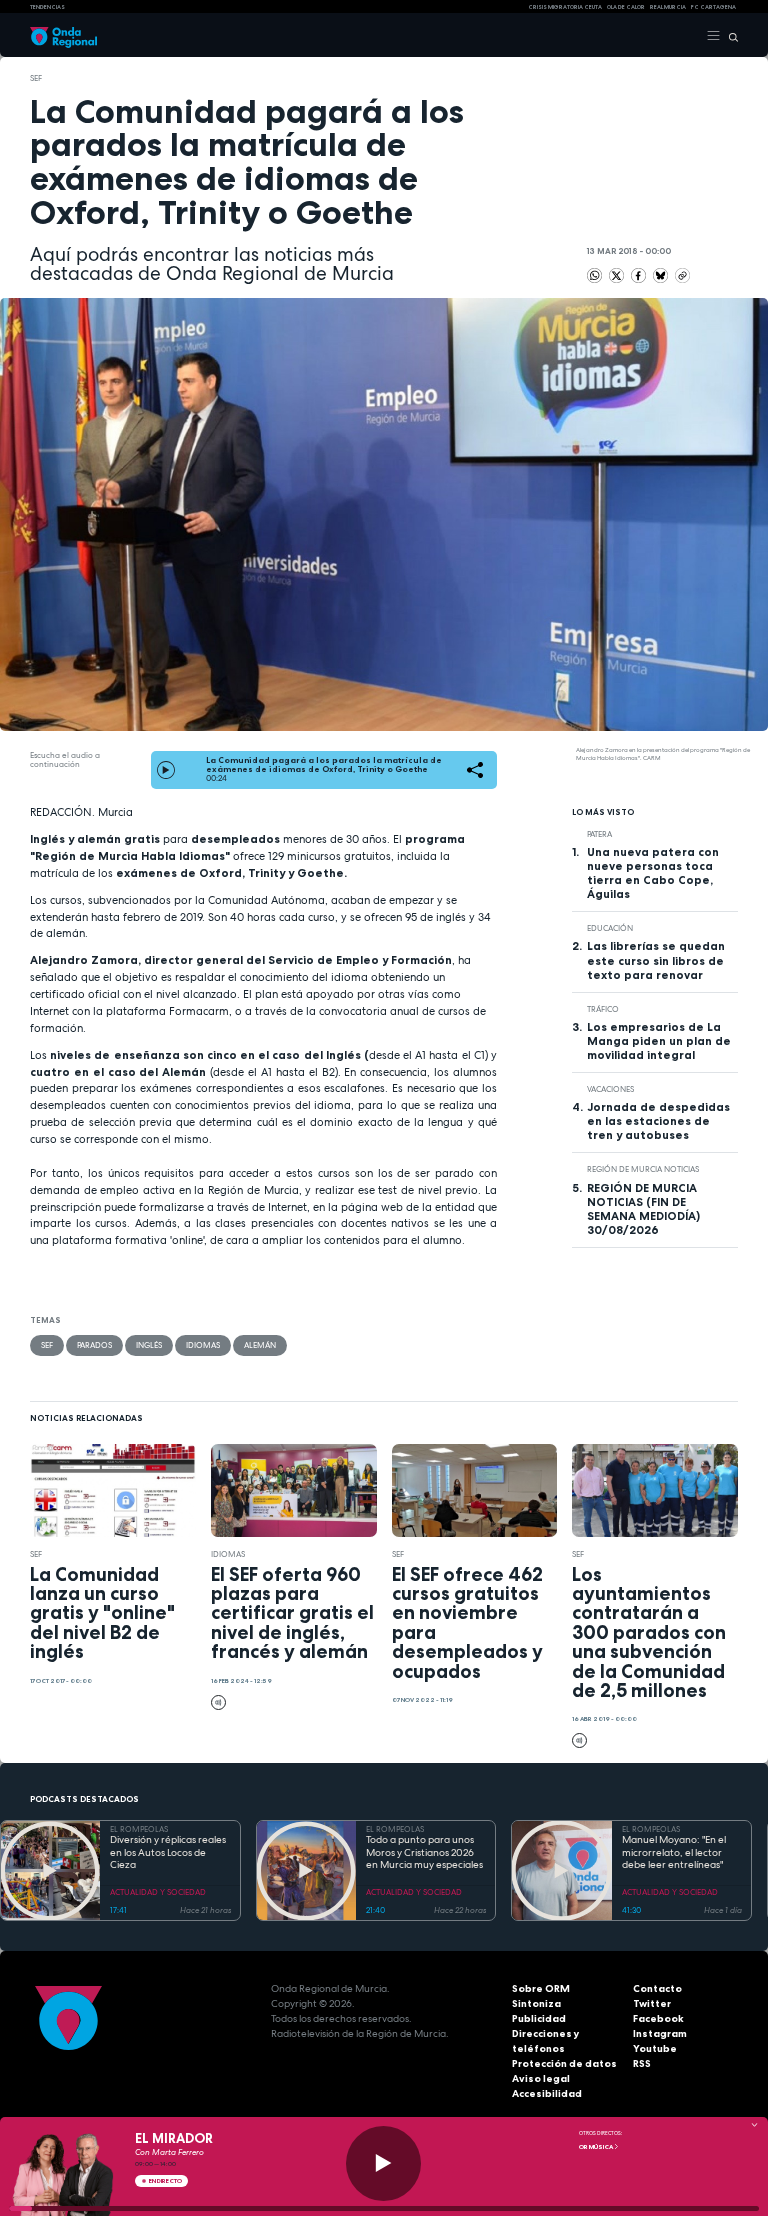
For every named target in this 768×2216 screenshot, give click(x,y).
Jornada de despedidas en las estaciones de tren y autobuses (658, 1121)
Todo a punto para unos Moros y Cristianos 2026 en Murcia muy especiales (424, 1852)
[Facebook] (639, 275)
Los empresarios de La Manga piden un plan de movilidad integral (659, 1041)
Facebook (658, 2018)
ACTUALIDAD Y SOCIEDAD (158, 1892)
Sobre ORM (541, 1988)
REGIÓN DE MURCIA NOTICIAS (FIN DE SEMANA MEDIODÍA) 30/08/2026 (643, 1209)
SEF (36, 78)
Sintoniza (536, 2003)
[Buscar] (729, 36)
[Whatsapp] (594, 275)
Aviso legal (541, 2078)
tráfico (603, 1009)
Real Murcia (668, 7)
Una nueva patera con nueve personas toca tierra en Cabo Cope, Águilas (653, 873)
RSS (642, 2063)
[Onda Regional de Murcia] (63, 36)
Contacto (657, 1988)
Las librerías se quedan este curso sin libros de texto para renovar (656, 960)
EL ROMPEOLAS (139, 1829)
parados (94, 1345)
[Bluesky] (661, 275)
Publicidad (539, 2018)
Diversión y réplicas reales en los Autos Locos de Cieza (168, 1852)
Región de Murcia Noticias (643, 1169)
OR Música (596, 2147)
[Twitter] (617, 275)
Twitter (652, 2003)
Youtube (655, 2048)
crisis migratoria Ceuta (565, 7)
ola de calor (626, 7)
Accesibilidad (547, 2093)
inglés (149, 1345)
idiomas (203, 1345)
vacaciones (610, 1089)
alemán (260, 1345)
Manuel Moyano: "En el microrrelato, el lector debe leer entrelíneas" (674, 1852)
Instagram (660, 2033)
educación (610, 928)
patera (599, 834)
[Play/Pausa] (383, 2163)
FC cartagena (713, 7)
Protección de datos (564, 2063)
